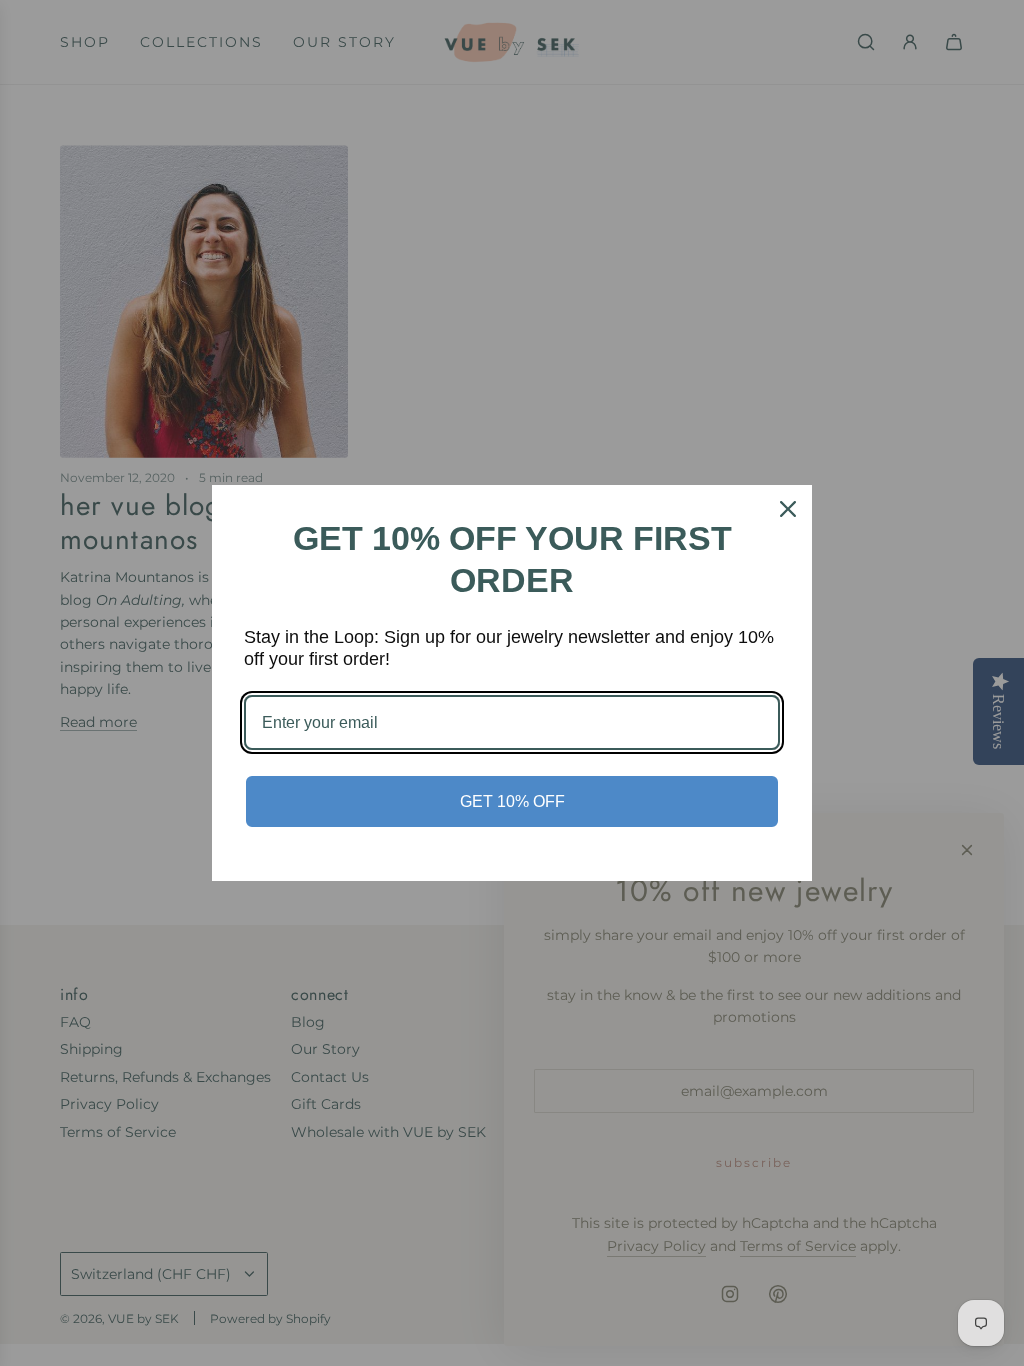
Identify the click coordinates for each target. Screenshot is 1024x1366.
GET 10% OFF (512, 801)
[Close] (788, 509)
